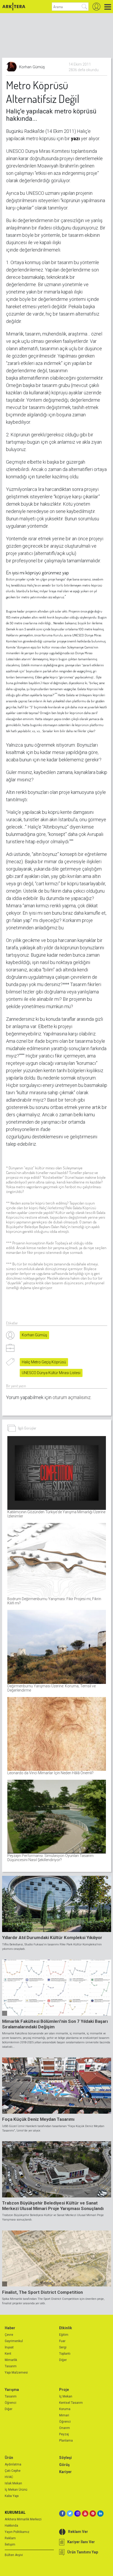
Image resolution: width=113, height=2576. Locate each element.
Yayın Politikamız (17, 2532)
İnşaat (9, 2347)
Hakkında (11, 2526)
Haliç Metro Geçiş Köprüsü (44, 1362)
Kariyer (65, 2472)
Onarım (65, 2428)
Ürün (9, 2458)
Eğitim (64, 2335)
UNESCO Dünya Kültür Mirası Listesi (51, 1373)
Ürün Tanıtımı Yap (83, 2552)
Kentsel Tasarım (71, 2403)
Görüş (64, 2465)
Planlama (66, 2441)
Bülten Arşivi (14, 2555)
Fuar (62, 2341)
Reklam (10, 2538)
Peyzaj (64, 2434)
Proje (64, 2390)
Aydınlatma (13, 2464)
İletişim (10, 2544)
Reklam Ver (78, 2532)
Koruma (65, 2409)
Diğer (63, 2360)
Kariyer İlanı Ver (81, 2542)
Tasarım (11, 2366)
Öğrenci (11, 2403)
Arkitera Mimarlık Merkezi (23, 2519)
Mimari (64, 2415)
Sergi (63, 2347)
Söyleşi (65, 2458)
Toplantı (65, 2354)
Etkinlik (66, 2328)
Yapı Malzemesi (16, 2373)
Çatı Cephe (13, 2471)
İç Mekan (66, 2396)
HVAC (9, 2477)
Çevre (9, 2335)
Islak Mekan (13, 2483)
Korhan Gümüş (34, 1335)
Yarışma (12, 2390)
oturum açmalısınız (72, 1397)
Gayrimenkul (14, 2341)
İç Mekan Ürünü (16, 2490)
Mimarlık (11, 2360)
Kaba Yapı (12, 2496)
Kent (8, 2354)
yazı (76, 138)
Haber (10, 2328)
